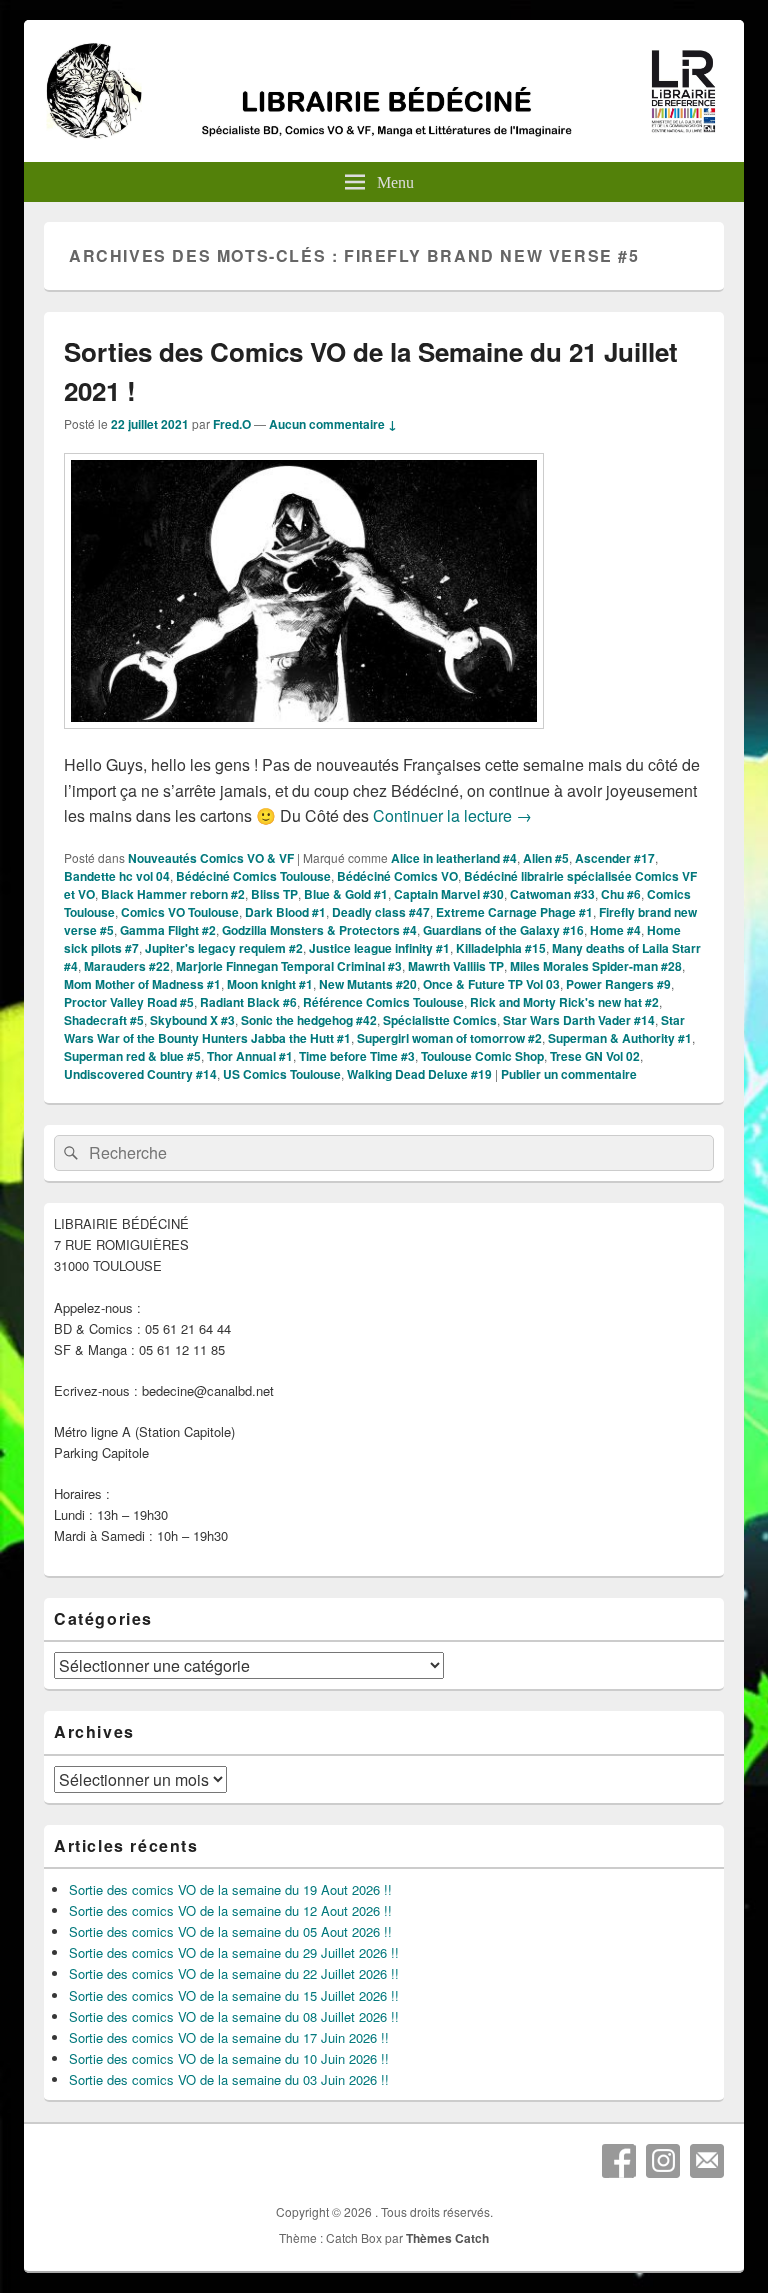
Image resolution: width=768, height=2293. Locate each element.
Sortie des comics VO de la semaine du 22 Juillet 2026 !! (234, 1973)
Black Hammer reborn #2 (173, 894)
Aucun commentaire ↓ (333, 424)
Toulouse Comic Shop (482, 1056)
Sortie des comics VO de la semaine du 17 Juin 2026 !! (229, 2037)
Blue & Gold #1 (346, 894)
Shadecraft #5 (104, 1020)
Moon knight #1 (270, 984)
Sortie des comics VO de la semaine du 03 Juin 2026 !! (229, 2079)
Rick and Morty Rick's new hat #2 (564, 1002)
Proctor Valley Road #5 (129, 1002)
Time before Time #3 (357, 1056)
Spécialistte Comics (440, 1020)
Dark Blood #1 (285, 912)
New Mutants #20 (368, 984)
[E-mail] (707, 2161)
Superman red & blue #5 (132, 1056)
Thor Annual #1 (250, 1056)
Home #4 (615, 930)
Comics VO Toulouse (180, 912)
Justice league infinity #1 (379, 948)
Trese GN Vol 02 (595, 1056)
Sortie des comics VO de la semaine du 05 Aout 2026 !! (230, 1931)
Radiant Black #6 (248, 1002)
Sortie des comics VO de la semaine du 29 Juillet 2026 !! (234, 1952)
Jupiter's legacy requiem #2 (224, 948)
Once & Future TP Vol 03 (491, 984)
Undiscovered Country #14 (140, 1074)
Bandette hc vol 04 (117, 876)
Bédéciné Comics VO (397, 876)
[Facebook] (619, 2161)
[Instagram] (663, 2161)
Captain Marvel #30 (449, 894)
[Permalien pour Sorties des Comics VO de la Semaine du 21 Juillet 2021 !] (304, 738)
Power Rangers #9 (618, 984)
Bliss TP (274, 894)
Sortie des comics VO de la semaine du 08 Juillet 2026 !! (234, 2016)
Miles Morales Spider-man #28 (596, 966)
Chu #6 (621, 894)
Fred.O (232, 424)
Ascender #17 (615, 858)
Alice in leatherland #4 (454, 858)
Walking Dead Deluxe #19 (419, 1074)
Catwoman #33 (552, 894)
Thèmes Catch (447, 2238)
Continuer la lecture (452, 815)
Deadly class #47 (381, 912)
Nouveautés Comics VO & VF (211, 858)
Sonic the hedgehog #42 (309, 1020)
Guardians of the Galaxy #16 (503, 930)
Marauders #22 (127, 966)
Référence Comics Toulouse (383, 1002)
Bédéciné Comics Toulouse (253, 876)
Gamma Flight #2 (168, 930)
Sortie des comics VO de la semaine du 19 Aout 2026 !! (230, 1889)
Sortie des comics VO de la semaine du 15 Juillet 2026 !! (234, 1995)
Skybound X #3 (192, 1020)
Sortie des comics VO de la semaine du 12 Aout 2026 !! (230, 1910)
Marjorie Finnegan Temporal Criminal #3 (289, 966)
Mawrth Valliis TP (456, 966)
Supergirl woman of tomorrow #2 (449, 1038)
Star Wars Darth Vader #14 (579, 1020)
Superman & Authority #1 (620, 1038)
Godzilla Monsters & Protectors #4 (319, 930)
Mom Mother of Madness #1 (142, 984)
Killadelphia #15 (501, 948)
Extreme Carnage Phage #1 (514, 912)
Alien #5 (546, 858)
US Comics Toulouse (282, 1074)
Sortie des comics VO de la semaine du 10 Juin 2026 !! (229, 2058)
